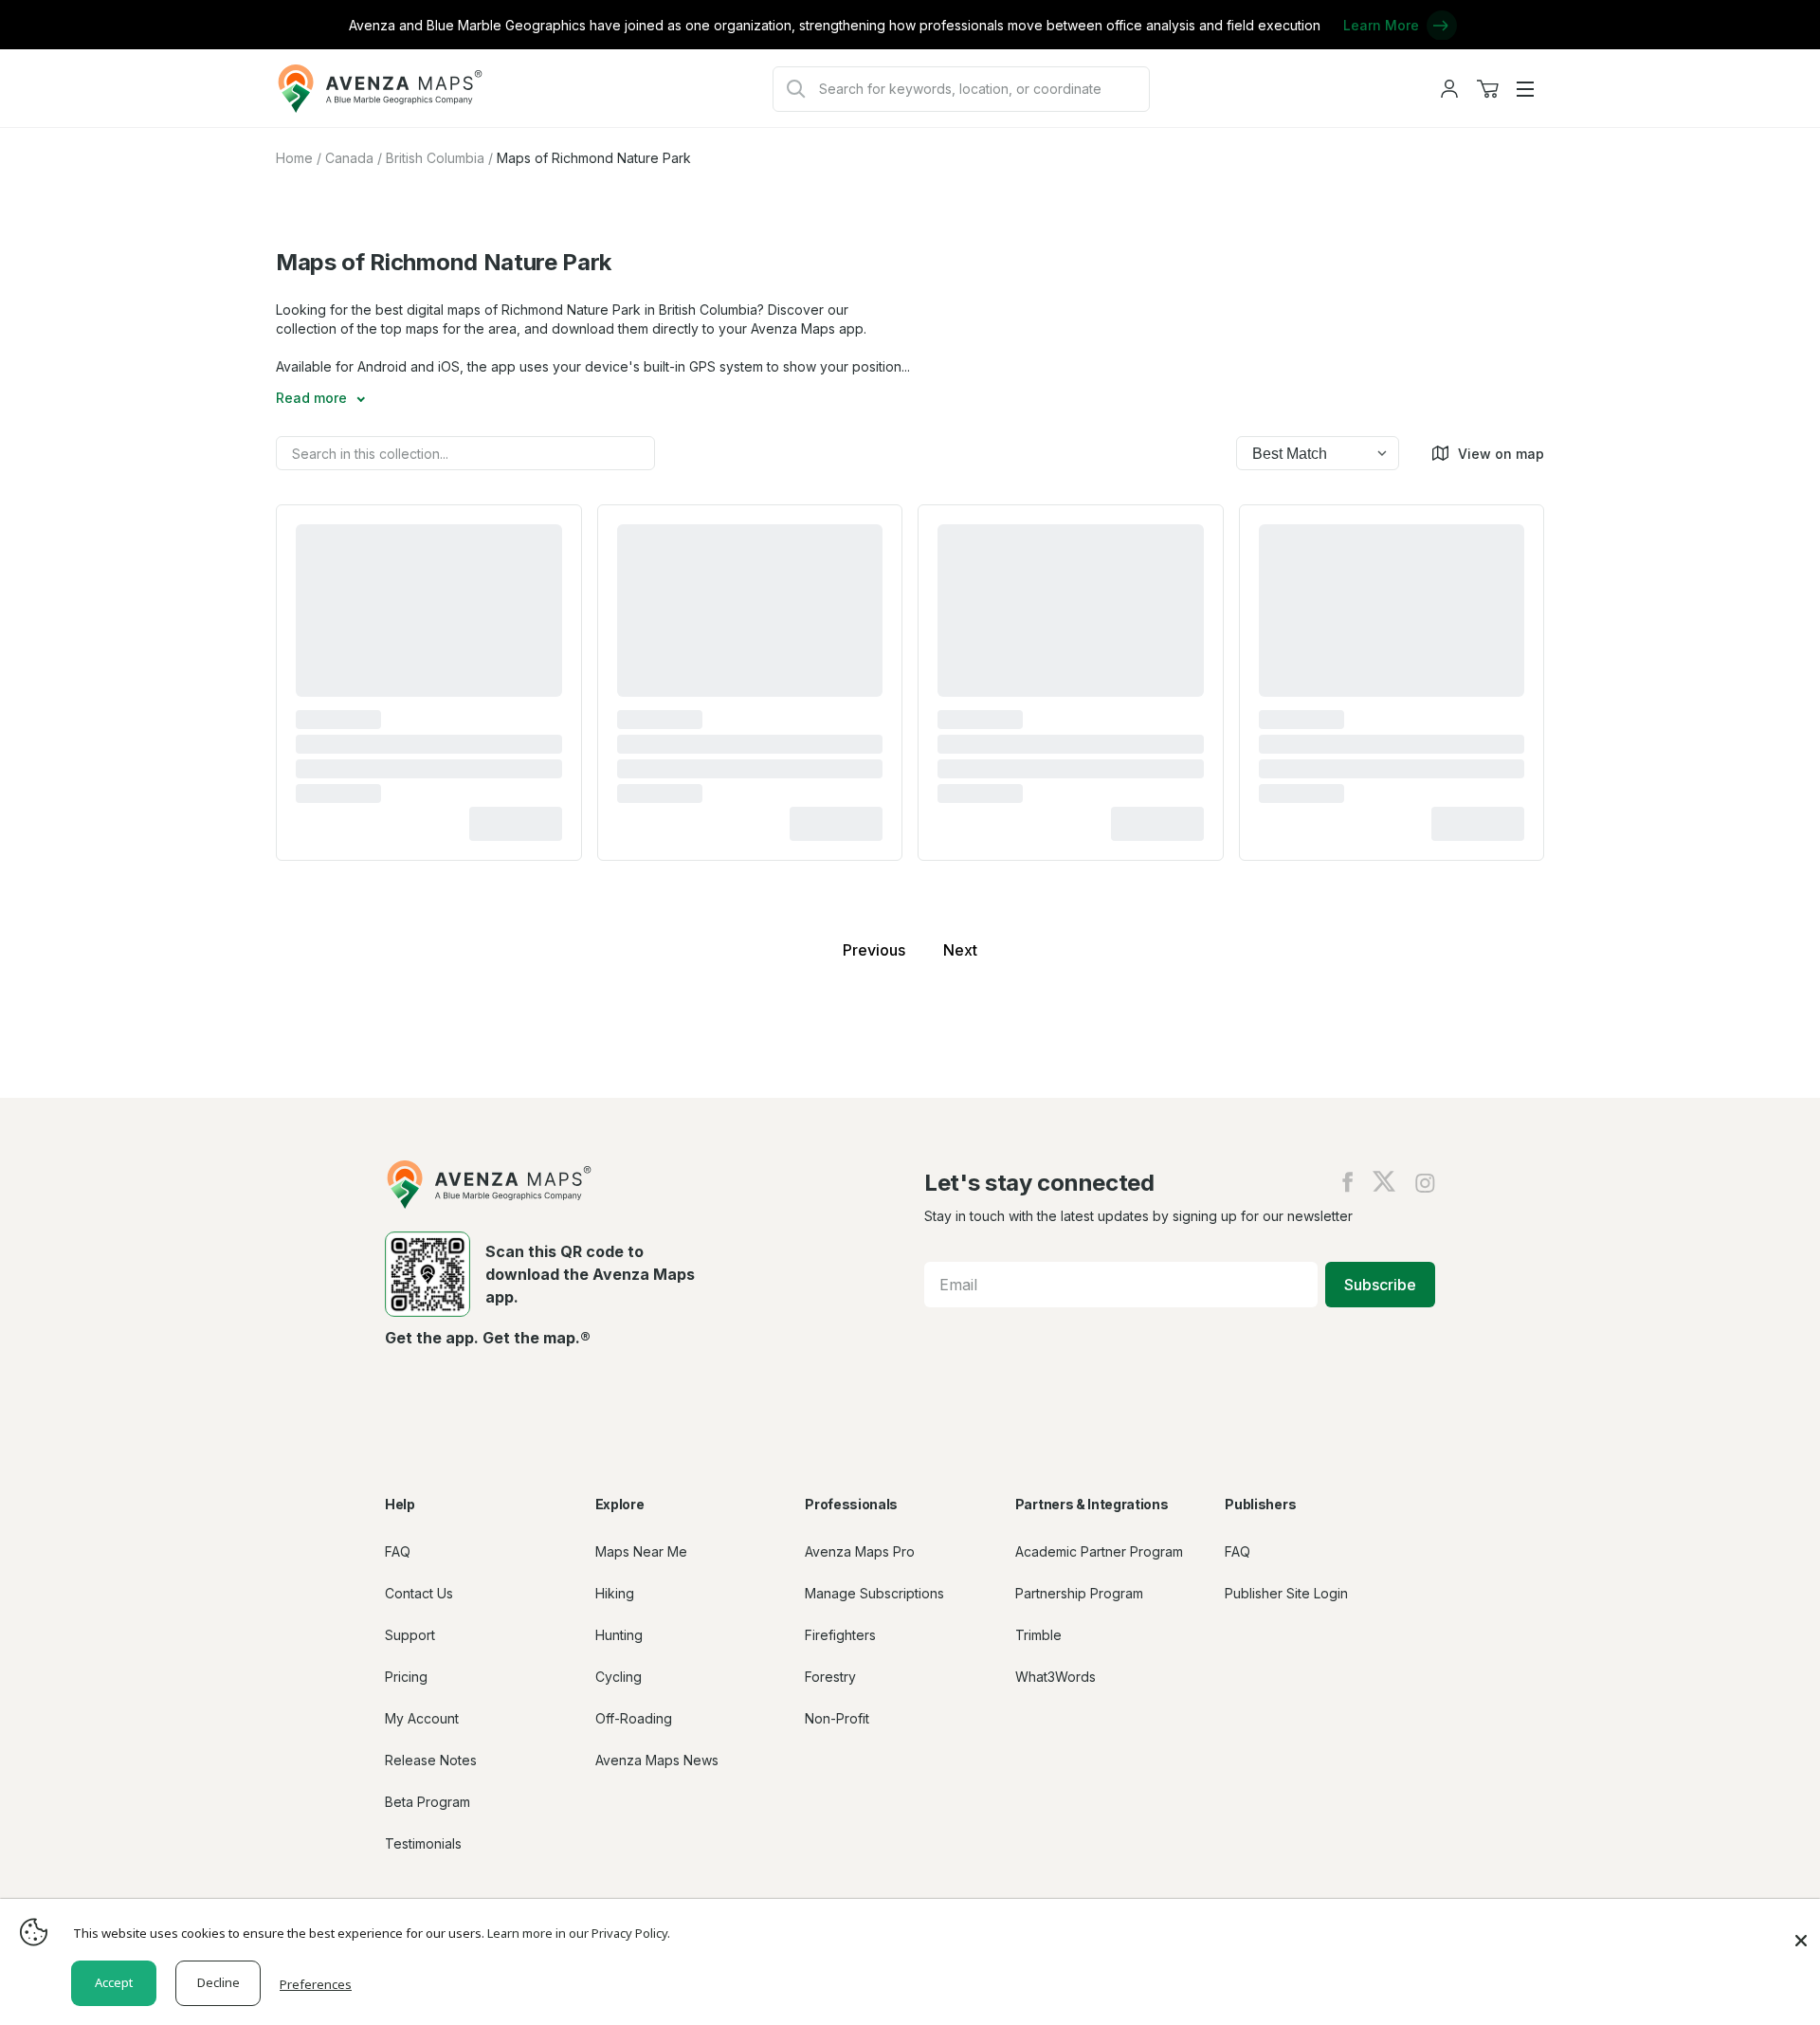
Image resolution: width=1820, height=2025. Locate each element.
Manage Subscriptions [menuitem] (874, 1593)
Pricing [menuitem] (406, 1677)
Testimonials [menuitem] (423, 1843)
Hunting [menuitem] (619, 1635)
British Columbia (435, 158)
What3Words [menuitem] (1056, 1677)
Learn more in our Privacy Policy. (579, 1933)
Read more (313, 398)
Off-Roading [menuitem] (634, 1718)
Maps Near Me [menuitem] (641, 1551)
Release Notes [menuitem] (431, 1760)
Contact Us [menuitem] (419, 1593)
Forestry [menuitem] (830, 1677)
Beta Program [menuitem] (428, 1802)
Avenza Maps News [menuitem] (657, 1760)
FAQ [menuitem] (398, 1551)
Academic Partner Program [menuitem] (1099, 1551)
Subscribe (1380, 1285)
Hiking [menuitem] (615, 1593)
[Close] (1801, 1931)
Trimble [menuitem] (1038, 1635)
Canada (349, 158)
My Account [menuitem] (422, 1718)
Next (960, 950)
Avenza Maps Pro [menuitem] (860, 1551)
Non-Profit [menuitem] (837, 1718)
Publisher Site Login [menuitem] (1286, 1593)
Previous (874, 950)
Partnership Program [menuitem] (1079, 1593)
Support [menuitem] (410, 1635)
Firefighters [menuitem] (840, 1635)
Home (294, 158)
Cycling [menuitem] (619, 1677)
